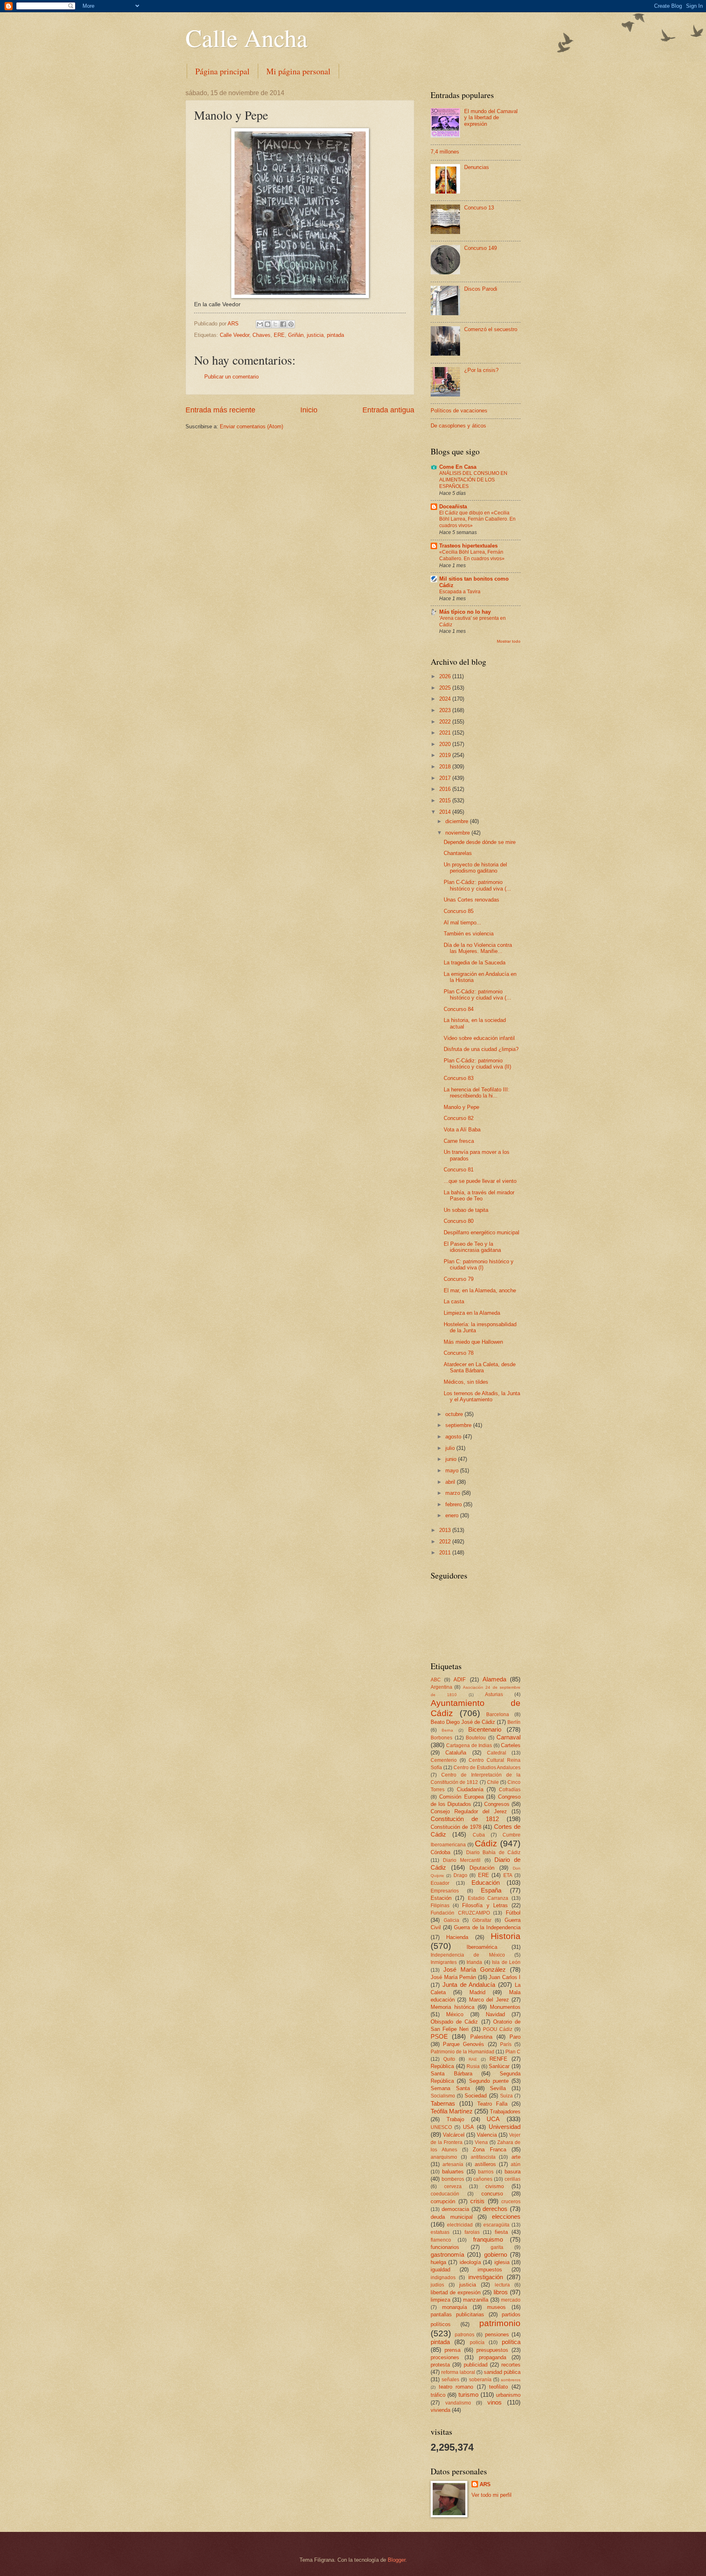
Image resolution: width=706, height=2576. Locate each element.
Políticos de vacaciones (459, 411)
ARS (485, 2484)
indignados (443, 2278)
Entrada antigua (388, 410)
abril (451, 1482)
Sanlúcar (499, 2066)
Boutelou (476, 1738)
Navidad (495, 2014)
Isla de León (506, 1962)
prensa (452, 2350)
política (511, 2342)
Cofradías (510, 1790)
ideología (470, 2262)
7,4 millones (445, 152)
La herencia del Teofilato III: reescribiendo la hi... (477, 1093)
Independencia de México (468, 1955)
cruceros (511, 2202)
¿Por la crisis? (481, 370)
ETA (508, 1875)
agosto (454, 1437)
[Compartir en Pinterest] (291, 324)
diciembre (458, 821)
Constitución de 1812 (465, 1819)
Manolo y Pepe (461, 1107)
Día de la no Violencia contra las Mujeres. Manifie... (478, 948)
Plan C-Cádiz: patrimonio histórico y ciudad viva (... (477, 885)
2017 (446, 778)
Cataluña (456, 1753)
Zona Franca (489, 2150)
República (442, 2066)
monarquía (455, 2307)
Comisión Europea (461, 1797)
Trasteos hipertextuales (468, 546)
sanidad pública (502, 2372)
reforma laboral (458, 2372)
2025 (446, 688)
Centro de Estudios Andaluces (487, 1768)
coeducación (445, 2194)
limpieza (440, 2300)
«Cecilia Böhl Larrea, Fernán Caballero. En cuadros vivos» (472, 555)
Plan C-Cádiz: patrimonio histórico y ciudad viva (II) (477, 1064)
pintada (335, 335)
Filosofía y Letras (485, 1905)
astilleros (485, 2164)
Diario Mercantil (462, 1860)
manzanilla (476, 2300)
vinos (495, 2402)
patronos (465, 2335)
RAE (473, 2059)
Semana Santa (450, 2088)
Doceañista (453, 507)
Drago (460, 1875)
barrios (486, 2172)
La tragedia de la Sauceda (475, 963)
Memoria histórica (452, 2007)
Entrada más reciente (220, 410)
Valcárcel (454, 2135)
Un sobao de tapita (466, 1210)
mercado (511, 2300)
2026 (446, 676)
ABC (436, 1680)
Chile (493, 1782)
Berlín (514, 1722)
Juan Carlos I (505, 1977)
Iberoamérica (482, 1947)
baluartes (453, 2172)
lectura (502, 2285)
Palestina (481, 2037)
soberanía (480, 2380)
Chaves (261, 335)
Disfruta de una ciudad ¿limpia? (481, 1049)
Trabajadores (505, 2112)
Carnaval (508, 1737)
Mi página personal (298, 71)
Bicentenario (485, 1729)
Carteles (511, 1745)
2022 (446, 722)
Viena (481, 2142)
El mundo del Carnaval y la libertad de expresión (491, 118)
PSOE (439, 2036)
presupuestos (492, 2350)
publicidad (476, 2365)
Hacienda (457, 1937)
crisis (477, 2201)
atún (516, 2164)
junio (452, 1459)
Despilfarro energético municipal (481, 1232)
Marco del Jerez (489, 2000)
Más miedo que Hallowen (473, 1342)
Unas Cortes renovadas (471, 900)
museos (496, 2307)
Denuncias (477, 167)
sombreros (511, 2380)
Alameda (494, 1679)
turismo (468, 2395)
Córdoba (440, 1852)
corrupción (443, 2201)
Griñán (296, 335)
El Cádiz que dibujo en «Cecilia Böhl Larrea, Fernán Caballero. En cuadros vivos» (477, 519)
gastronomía (447, 2254)
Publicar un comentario (231, 377)
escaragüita (496, 2225)
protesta (440, 2365)
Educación (486, 1882)
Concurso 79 (459, 1279)
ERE (279, 335)
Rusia (473, 2066)
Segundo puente (489, 2081)
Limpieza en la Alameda (472, 1313)
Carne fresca (459, 1141)
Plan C (513, 2052)
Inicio (309, 410)
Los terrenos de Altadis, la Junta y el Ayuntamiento (482, 1396)
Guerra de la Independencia (487, 1927)
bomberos (453, 2179)
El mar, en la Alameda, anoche (480, 1290)
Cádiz (486, 1843)
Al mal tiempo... (462, 923)
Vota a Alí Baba (462, 1130)
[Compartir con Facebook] (283, 324)
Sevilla (498, 2088)
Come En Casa (458, 467)
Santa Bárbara (451, 2074)
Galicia (451, 1920)
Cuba (479, 1835)
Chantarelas (458, 853)
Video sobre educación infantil (479, 1038)
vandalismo (458, 2403)
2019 (446, 755)
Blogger (397, 2560)
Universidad (505, 2127)
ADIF (460, 1680)
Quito (449, 2059)
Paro (515, 2037)
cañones (483, 2179)
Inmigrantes (444, 1962)
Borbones (441, 1738)
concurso (492, 2194)
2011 (446, 1553)
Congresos (497, 1804)
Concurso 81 (459, 1170)
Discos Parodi (481, 289)
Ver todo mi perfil (492, 2495)
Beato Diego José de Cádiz (463, 1722)
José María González (475, 1969)
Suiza (506, 2096)
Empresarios (445, 1891)
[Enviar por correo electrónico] (260, 324)
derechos (495, 2209)
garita (497, 2247)
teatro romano (456, 2387)
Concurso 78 (459, 1353)
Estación (441, 1898)
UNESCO (441, 2127)
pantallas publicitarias (457, 2314)
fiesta (501, 2232)
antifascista (483, 2157)
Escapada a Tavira (460, 592)
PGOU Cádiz (498, 2029)
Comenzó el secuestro (491, 329)
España (491, 1890)
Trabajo (455, 2119)
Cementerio (444, 1760)
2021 (446, 733)
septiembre (459, 1425)
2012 (446, 1542)
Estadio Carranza (488, 1898)
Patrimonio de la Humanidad (462, 2052)
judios (437, 2285)
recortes (511, 2365)
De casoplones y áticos (458, 426)
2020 (446, 744)
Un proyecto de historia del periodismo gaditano (475, 868)
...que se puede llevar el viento (480, 1181)
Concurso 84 (459, 1009)
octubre (455, 1414)
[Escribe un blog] (268, 324)
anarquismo (444, 2157)
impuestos (490, 2270)
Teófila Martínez (452, 2111)
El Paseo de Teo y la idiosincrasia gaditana (472, 1247)
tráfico (438, 2395)
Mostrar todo (509, 641)
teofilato (498, 2387)
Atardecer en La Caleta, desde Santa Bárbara (480, 1367)
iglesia (502, 2262)
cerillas (513, 2179)
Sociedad (476, 2096)
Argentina (441, 1687)
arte (516, 2157)
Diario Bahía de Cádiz (493, 1852)
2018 (446, 767)
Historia (506, 1936)
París (506, 2044)
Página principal (222, 71)
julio (451, 1448)
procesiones (445, 2357)
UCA (493, 2119)
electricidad (460, 2225)
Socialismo (443, 2096)
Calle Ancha (247, 38)
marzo (454, 1493)
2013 (446, 1530)
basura (513, 2172)
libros (501, 2292)
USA (468, 2127)
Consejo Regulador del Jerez (469, 1811)
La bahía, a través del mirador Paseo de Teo (479, 1196)
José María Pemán (453, 1977)
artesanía (453, 2164)
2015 (446, 800)
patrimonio (500, 2323)
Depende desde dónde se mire (480, 842)
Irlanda (474, 1962)
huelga (438, 2262)
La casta (454, 1301)
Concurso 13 (479, 208)
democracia (455, 2209)
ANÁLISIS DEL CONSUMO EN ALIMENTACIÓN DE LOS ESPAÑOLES (473, 480)
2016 (446, 789)
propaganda (493, 2357)
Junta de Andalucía (469, 1985)
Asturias (494, 1694)
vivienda (440, 2410)
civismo (495, 2186)
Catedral (497, 1753)
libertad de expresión (456, 2292)
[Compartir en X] (275, 324)
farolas (472, 2232)
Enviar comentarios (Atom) (251, 426)
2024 (446, 699)
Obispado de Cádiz (454, 2022)
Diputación (482, 1868)
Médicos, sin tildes (466, 1382)
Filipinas (440, 1906)
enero (453, 1515)
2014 (446, 812)
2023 (446, 710)
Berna (447, 1730)
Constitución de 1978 (456, 1827)
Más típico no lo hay (465, 612)
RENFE (498, 2059)
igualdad (440, 2270)
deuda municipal (452, 2217)
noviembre (458, 833)
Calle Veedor (235, 335)
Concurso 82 (459, 1118)
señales (450, 2380)
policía (477, 2342)
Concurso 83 (459, 1078)
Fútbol (513, 1913)
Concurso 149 (480, 248)
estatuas (440, 2232)
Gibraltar (482, 1920)
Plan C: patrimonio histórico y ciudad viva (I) (479, 1265)
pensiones (497, 2334)
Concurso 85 (459, 911)
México (455, 2014)
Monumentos (505, 2007)
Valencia (487, 2135)
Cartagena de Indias (469, 1746)
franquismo (488, 2239)
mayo (453, 1471)
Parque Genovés (464, 2044)
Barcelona (498, 1714)
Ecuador (440, 1883)
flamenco (441, 2240)
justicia (315, 335)
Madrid (477, 1992)
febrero (454, 1504)
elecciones (506, 2216)
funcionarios (445, 2247)
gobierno (496, 2254)
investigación (486, 2277)
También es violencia (469, 934)
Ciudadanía (470, 1789)
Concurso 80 (459, 1221)
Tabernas (443, 2103)
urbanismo (508, 2395)
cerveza (453, 2186)
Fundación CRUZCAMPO (460, 1913)
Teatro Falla (492, 2104)
